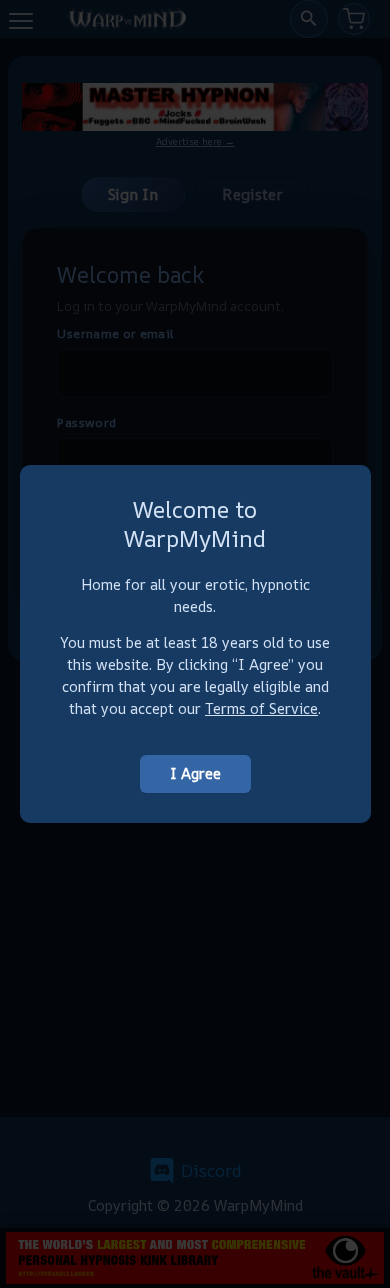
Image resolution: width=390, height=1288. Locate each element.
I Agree (195, 773)
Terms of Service (261, 708)
